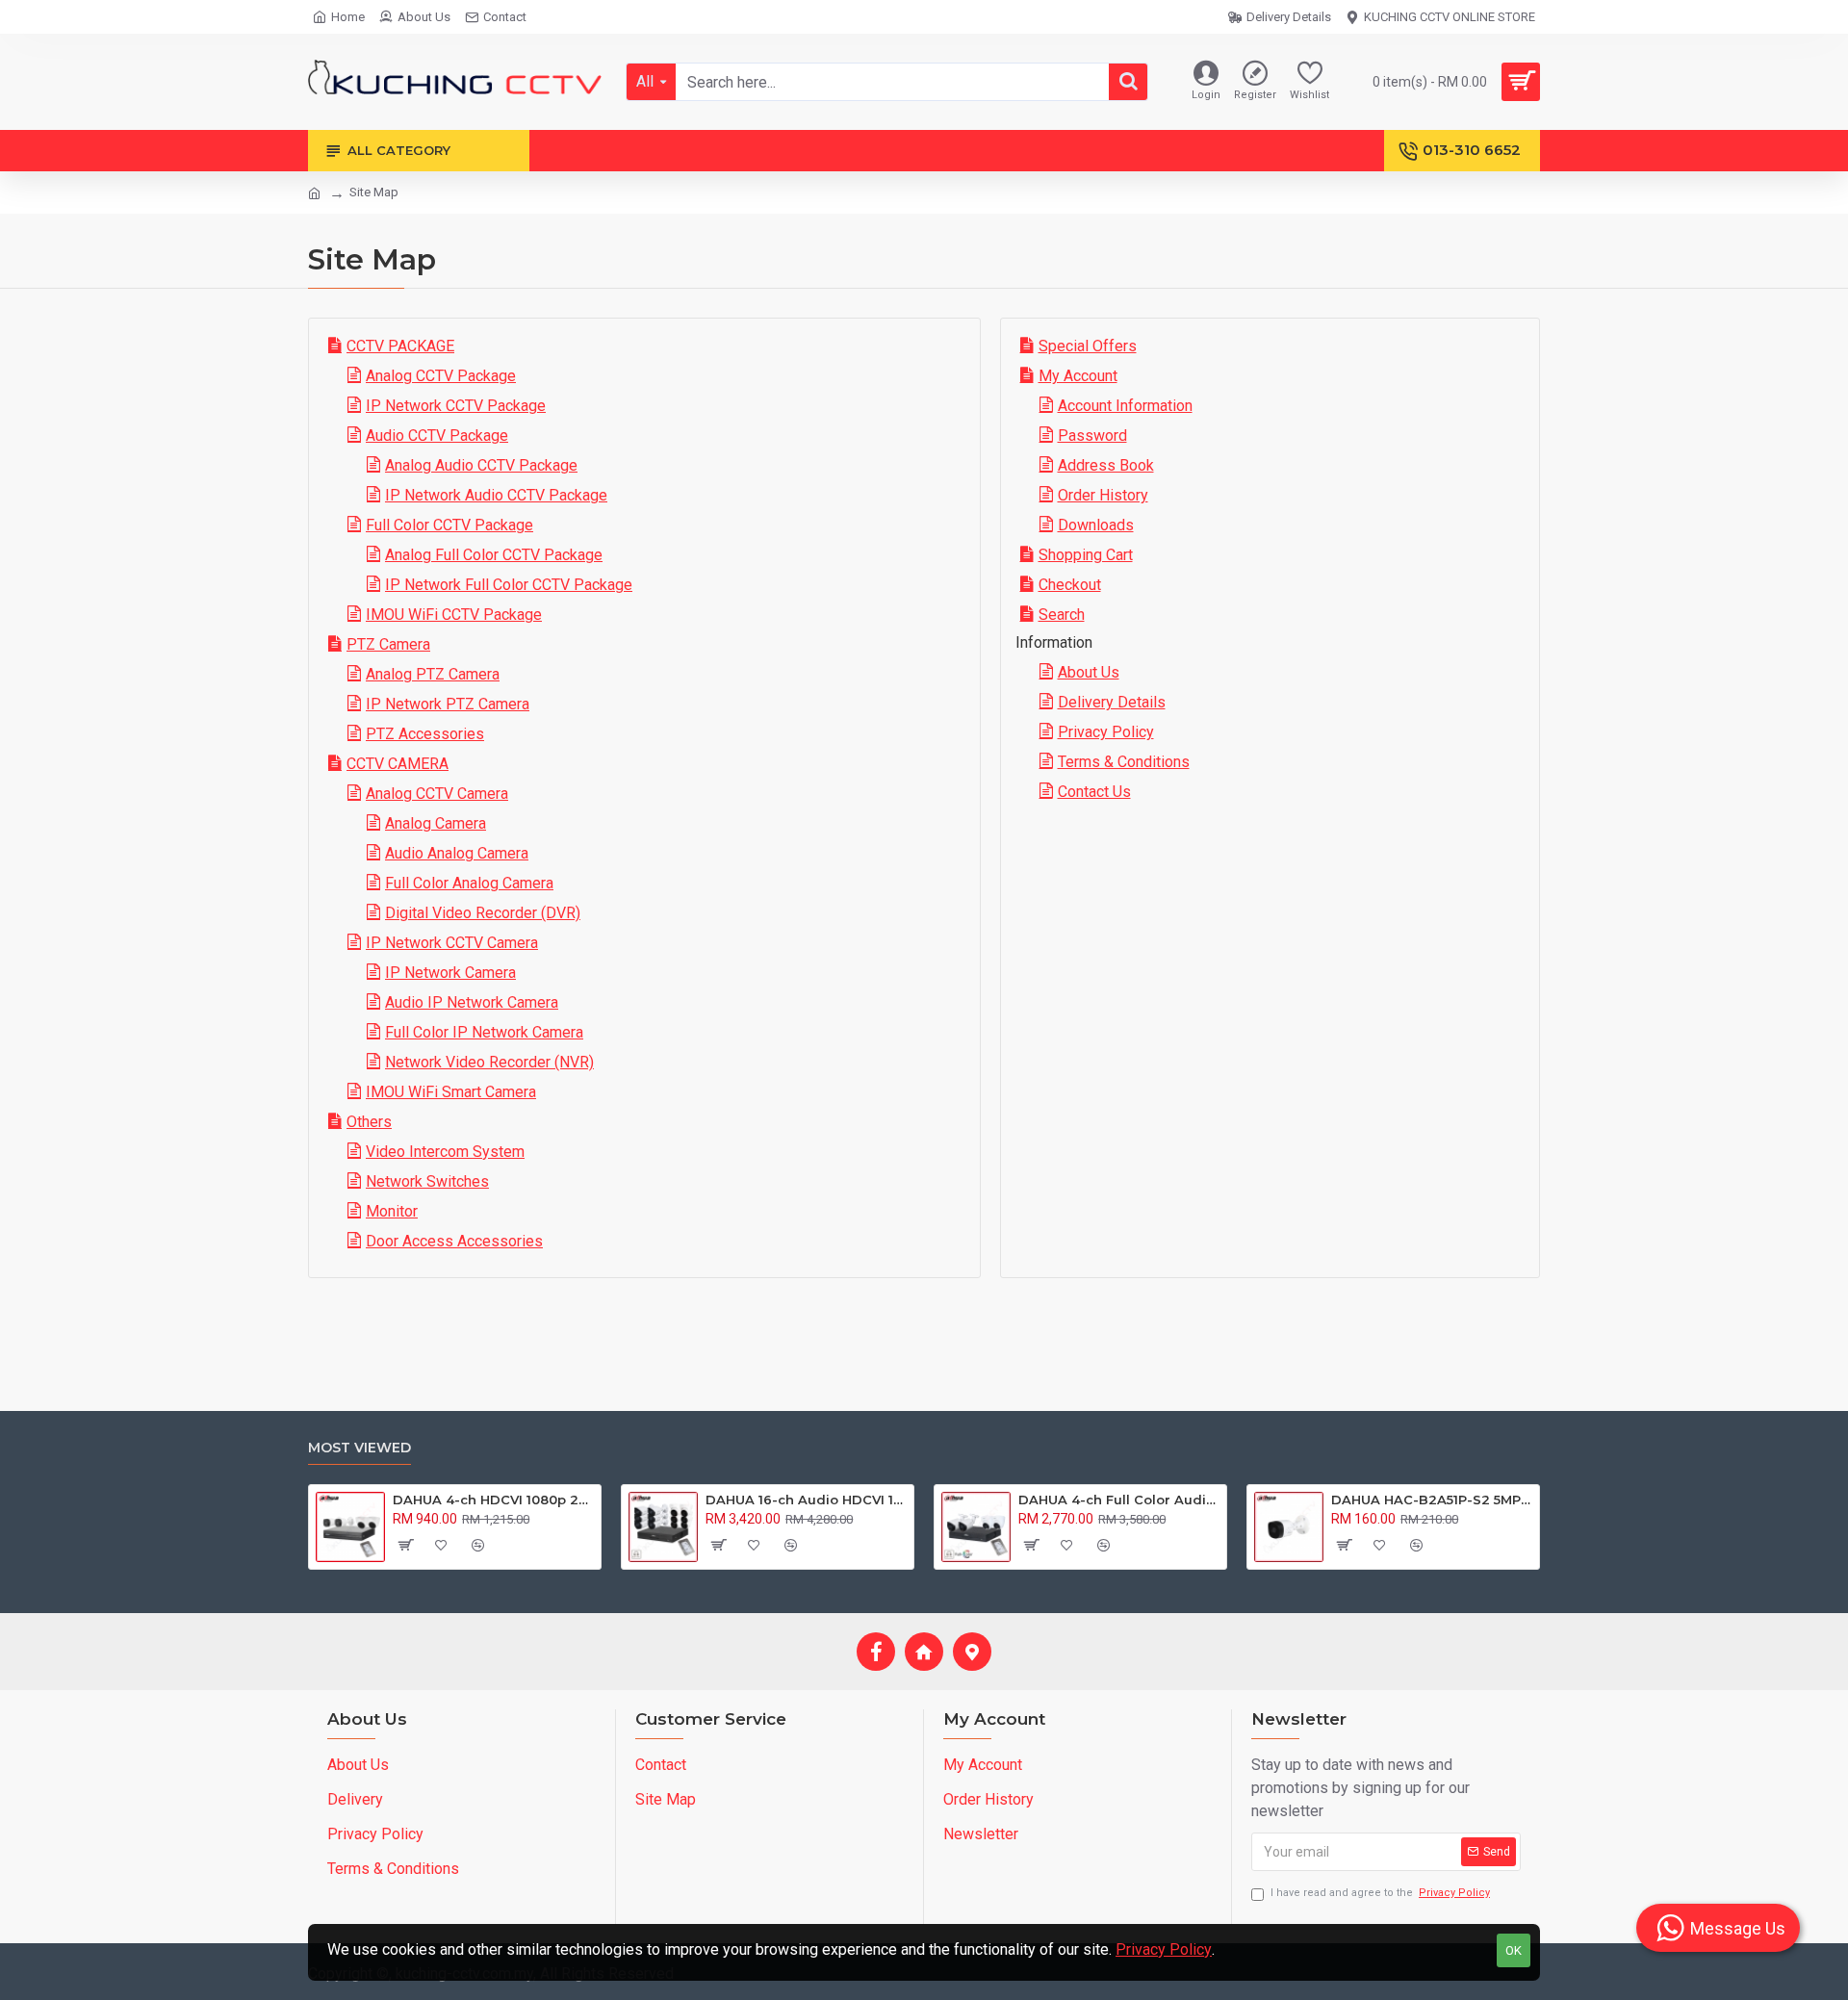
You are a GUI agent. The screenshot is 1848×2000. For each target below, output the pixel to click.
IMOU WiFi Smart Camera (451, 1092)
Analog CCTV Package (441, 376)
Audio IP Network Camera (472, 1002)
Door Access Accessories (454, 1241)
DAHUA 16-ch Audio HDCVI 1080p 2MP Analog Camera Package (806, 1500)
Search (1062, 615)
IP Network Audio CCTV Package (496, 495)
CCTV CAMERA (398, 764)
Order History (1103, 495)
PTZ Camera (388, 644)
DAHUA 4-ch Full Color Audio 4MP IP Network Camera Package (1119, 1500)
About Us (1089, 672)
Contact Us (1094, 792)
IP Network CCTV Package (456, 406)
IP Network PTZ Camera (448, 704)
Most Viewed (359, 1448)
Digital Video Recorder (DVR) (483, 913)
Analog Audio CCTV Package (481, 465)
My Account (1078, 376)
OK (1514, 1950)
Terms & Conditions (1124, 762)
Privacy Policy (1106, 732)
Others (369, 1122)
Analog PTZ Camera (433, 674)
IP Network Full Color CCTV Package (509, 585)
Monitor (392, 1211)
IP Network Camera (450, 973)
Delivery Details (1112, 702)
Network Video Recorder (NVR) (489, 1062)
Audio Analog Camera (457, 853)
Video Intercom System (445, 1152)
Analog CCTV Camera (437, 794)
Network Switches (427, 1181)
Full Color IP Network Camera (484, 1032)
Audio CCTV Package (437, 436)
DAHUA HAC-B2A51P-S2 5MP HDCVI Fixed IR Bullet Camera (1432, 1500)
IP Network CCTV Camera (452, 943)
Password (1092, 436)
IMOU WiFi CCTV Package (454, 615)
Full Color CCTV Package (449, 525)
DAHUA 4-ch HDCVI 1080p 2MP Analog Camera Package (493, 1500)
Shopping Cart (1086, 555)
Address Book (1106, 465)
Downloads (1096, 525)
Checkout (1070, 585)
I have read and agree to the (1380, 1893)
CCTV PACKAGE (400, 346)
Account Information (1125, 406)
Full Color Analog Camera (469, 883)
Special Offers (1088, 346)
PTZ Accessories (425, 734)
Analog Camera (436, 823)
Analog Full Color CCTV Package (494, 555)
